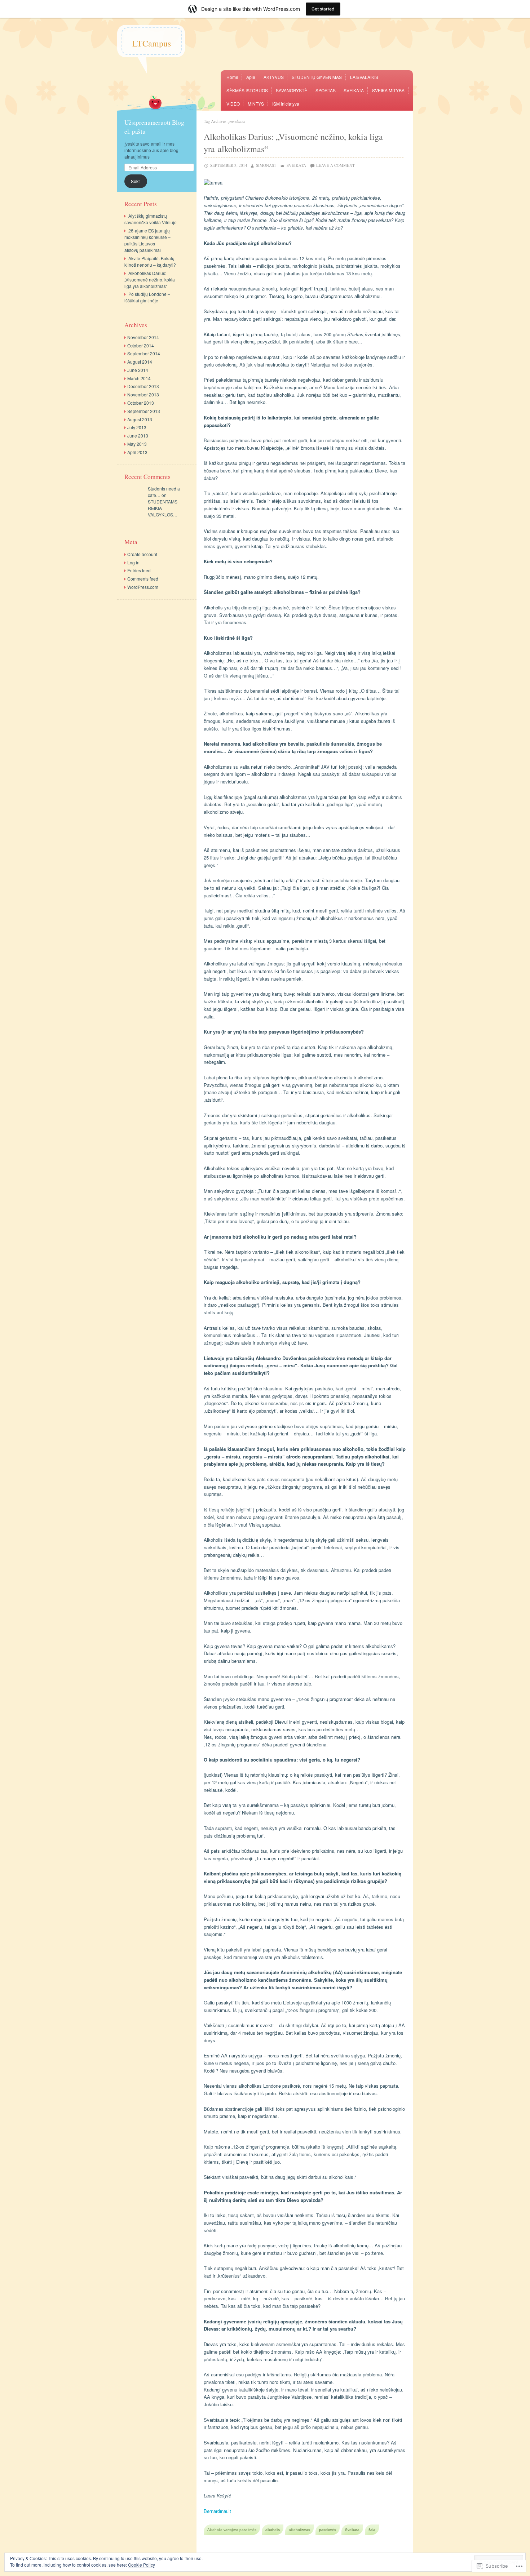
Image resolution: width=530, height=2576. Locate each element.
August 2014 (140, 362)
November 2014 (143, 337)
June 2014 (138, 370)
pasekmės (328, 2530)
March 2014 (139, 378)
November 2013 (143, 394)
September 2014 (144, 353)
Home (232, 77)
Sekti (136, 181)
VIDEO (233, 104)
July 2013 (137, 427)
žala (372, 2530)
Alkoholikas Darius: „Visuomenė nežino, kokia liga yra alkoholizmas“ (150, 279)
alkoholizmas (299, 2530)
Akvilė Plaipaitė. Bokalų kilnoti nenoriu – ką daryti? (150, 261)
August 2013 (140, 419)
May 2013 (137, 444)
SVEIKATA (354, 90)
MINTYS (256, 104)
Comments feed (143, 579)
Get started (323, 9)
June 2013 (138, 436)
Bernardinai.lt (217, 2511)
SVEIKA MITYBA (388, 90)
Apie (251, 77)
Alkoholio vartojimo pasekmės (232, 2530)
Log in (133, 562)
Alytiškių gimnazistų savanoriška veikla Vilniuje (151, 219)
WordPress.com (143, 587)
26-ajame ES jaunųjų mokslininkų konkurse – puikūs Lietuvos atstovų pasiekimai (147, 240)
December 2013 (143, 386)
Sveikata (352, 2530)
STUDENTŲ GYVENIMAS (317, 77)
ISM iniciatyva (286, 104)
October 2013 (141, 403)
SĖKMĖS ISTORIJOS (247, 90)
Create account (142, 554)
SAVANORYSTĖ (291, 90)
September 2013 (144, 411)
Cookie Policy (142, 2565)
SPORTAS (326, 90)
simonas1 (266, 165)
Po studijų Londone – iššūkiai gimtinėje (147, 297)
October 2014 (141, 345)
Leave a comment (335, 165)
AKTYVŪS (274, 77)
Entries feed (139, 570)
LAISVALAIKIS (364, 77)
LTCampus (152, 43)
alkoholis (273, 2530)
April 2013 (137, 452)
